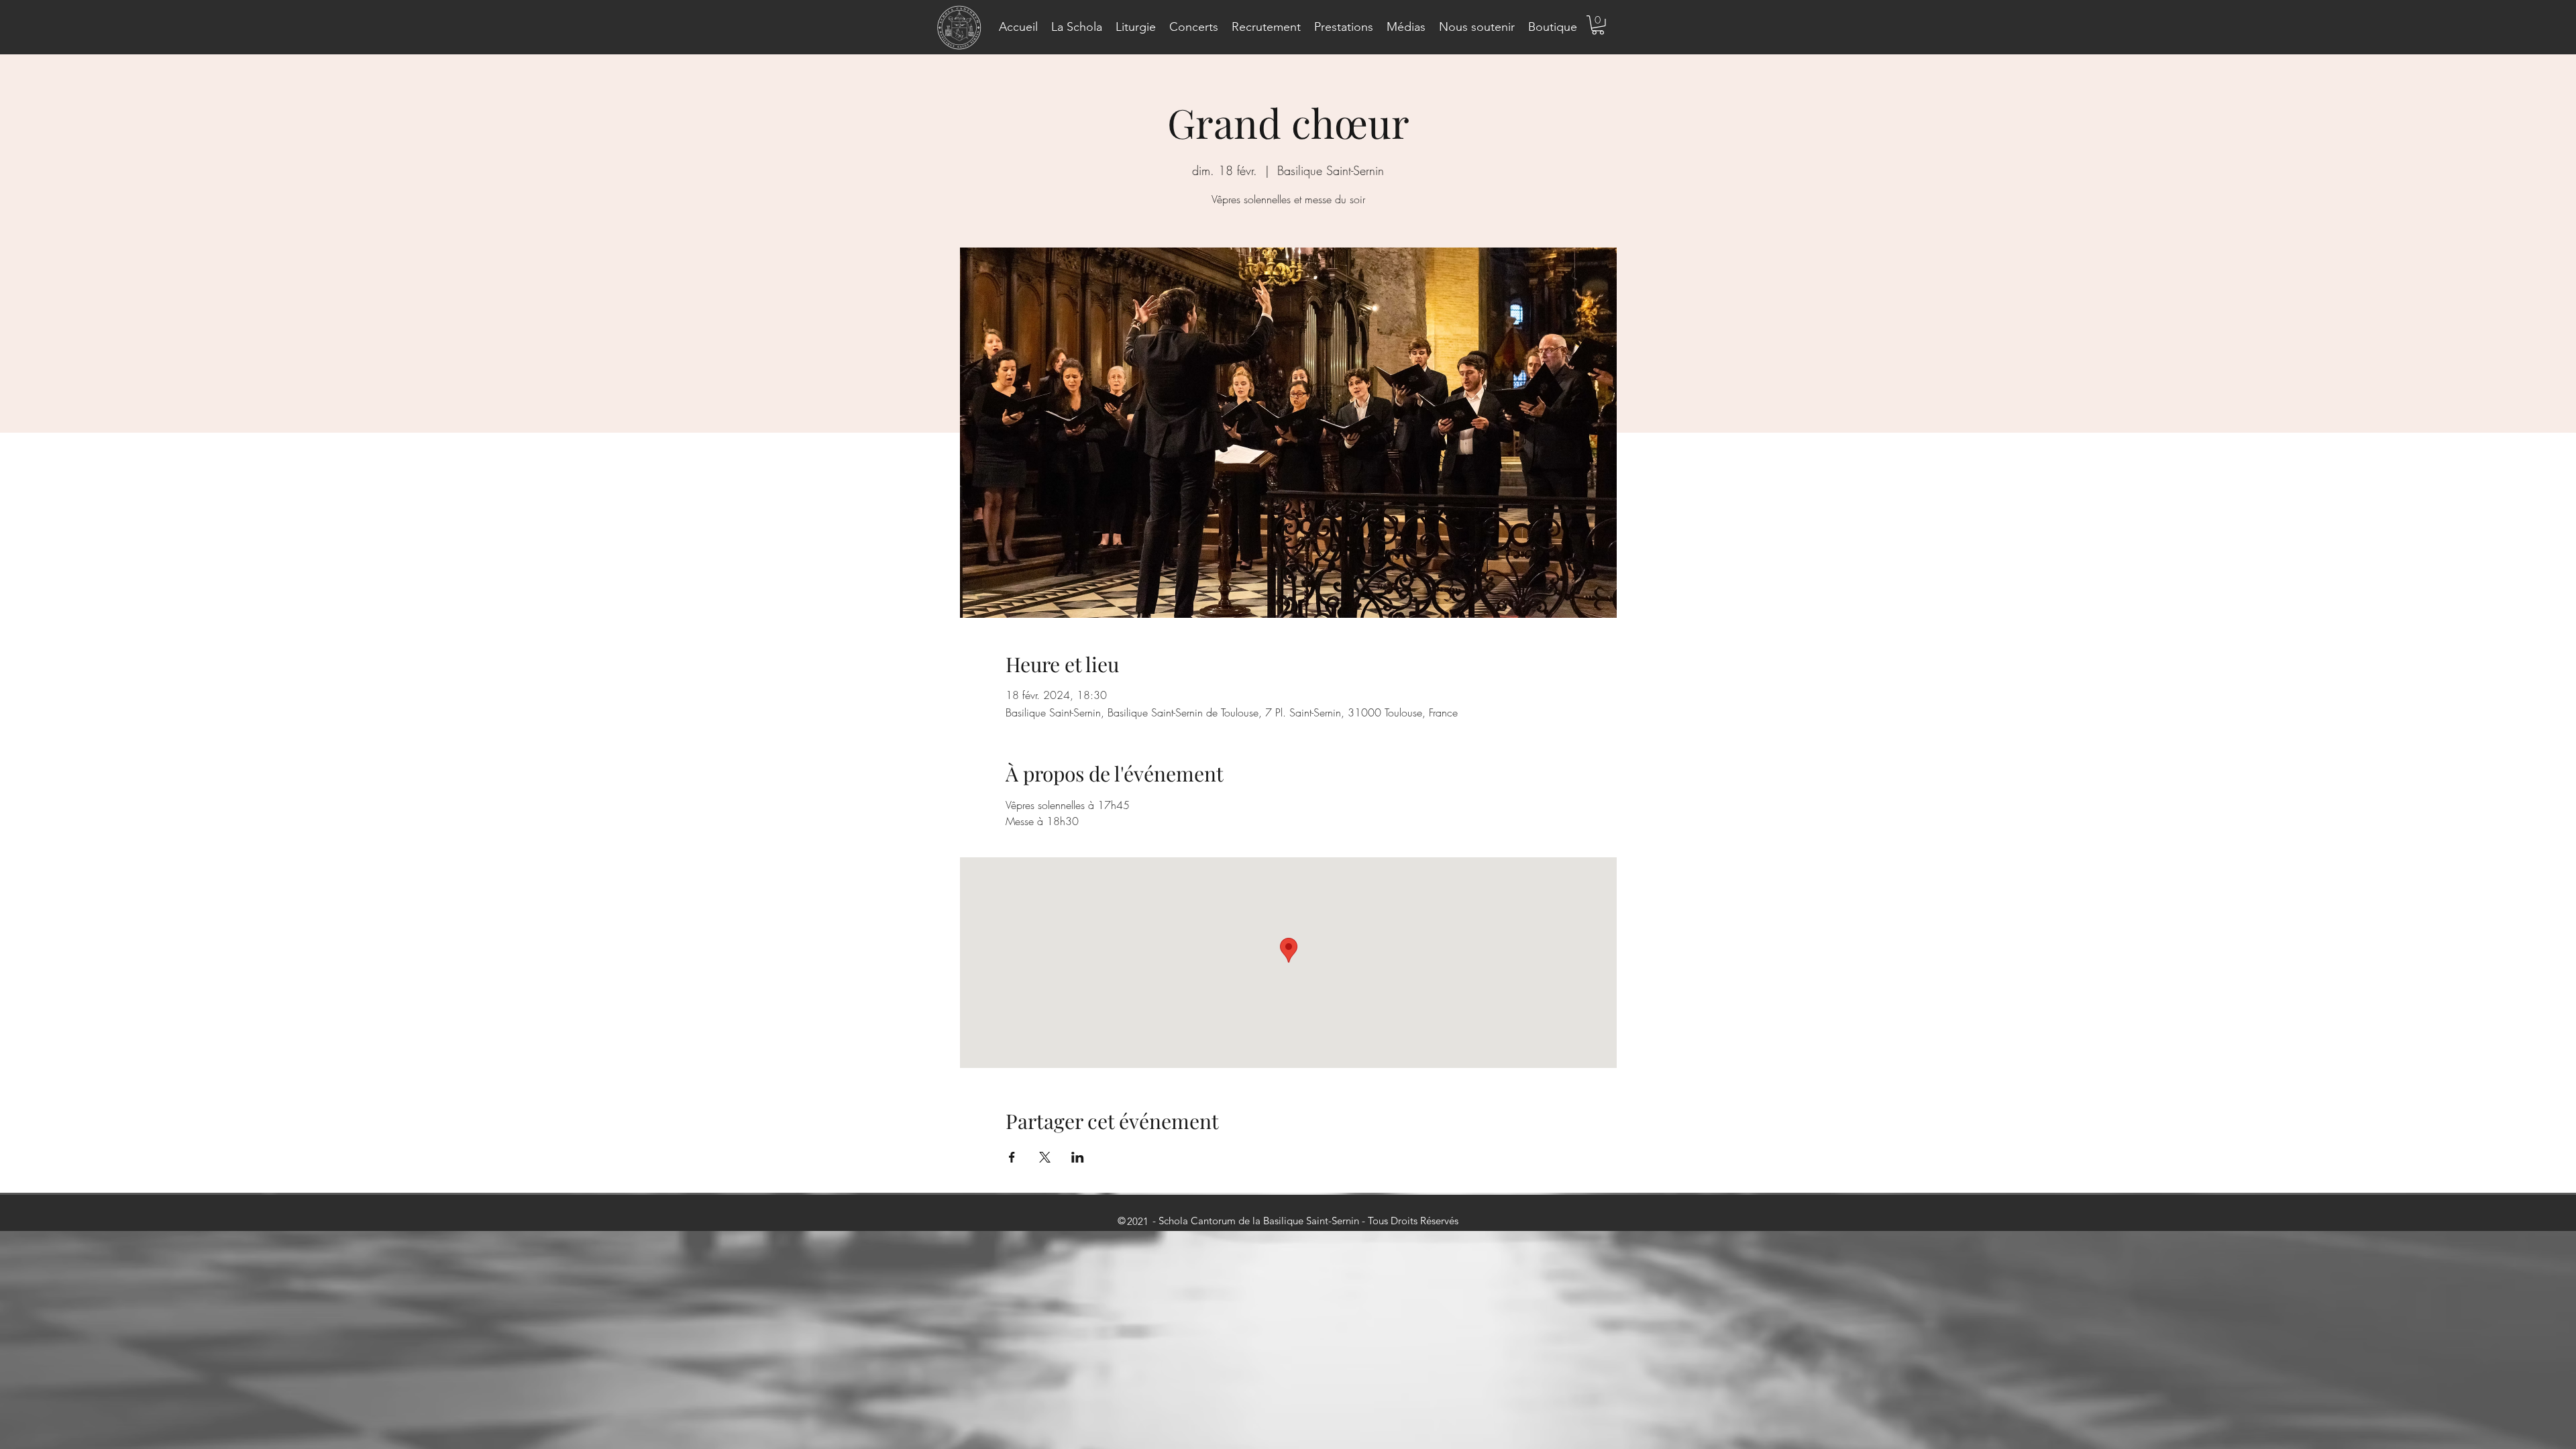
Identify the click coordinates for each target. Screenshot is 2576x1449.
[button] (1077, 27)
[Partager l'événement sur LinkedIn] (1078, 1157)
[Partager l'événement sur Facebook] (1012, 1157)
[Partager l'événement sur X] (1045, 1157)
